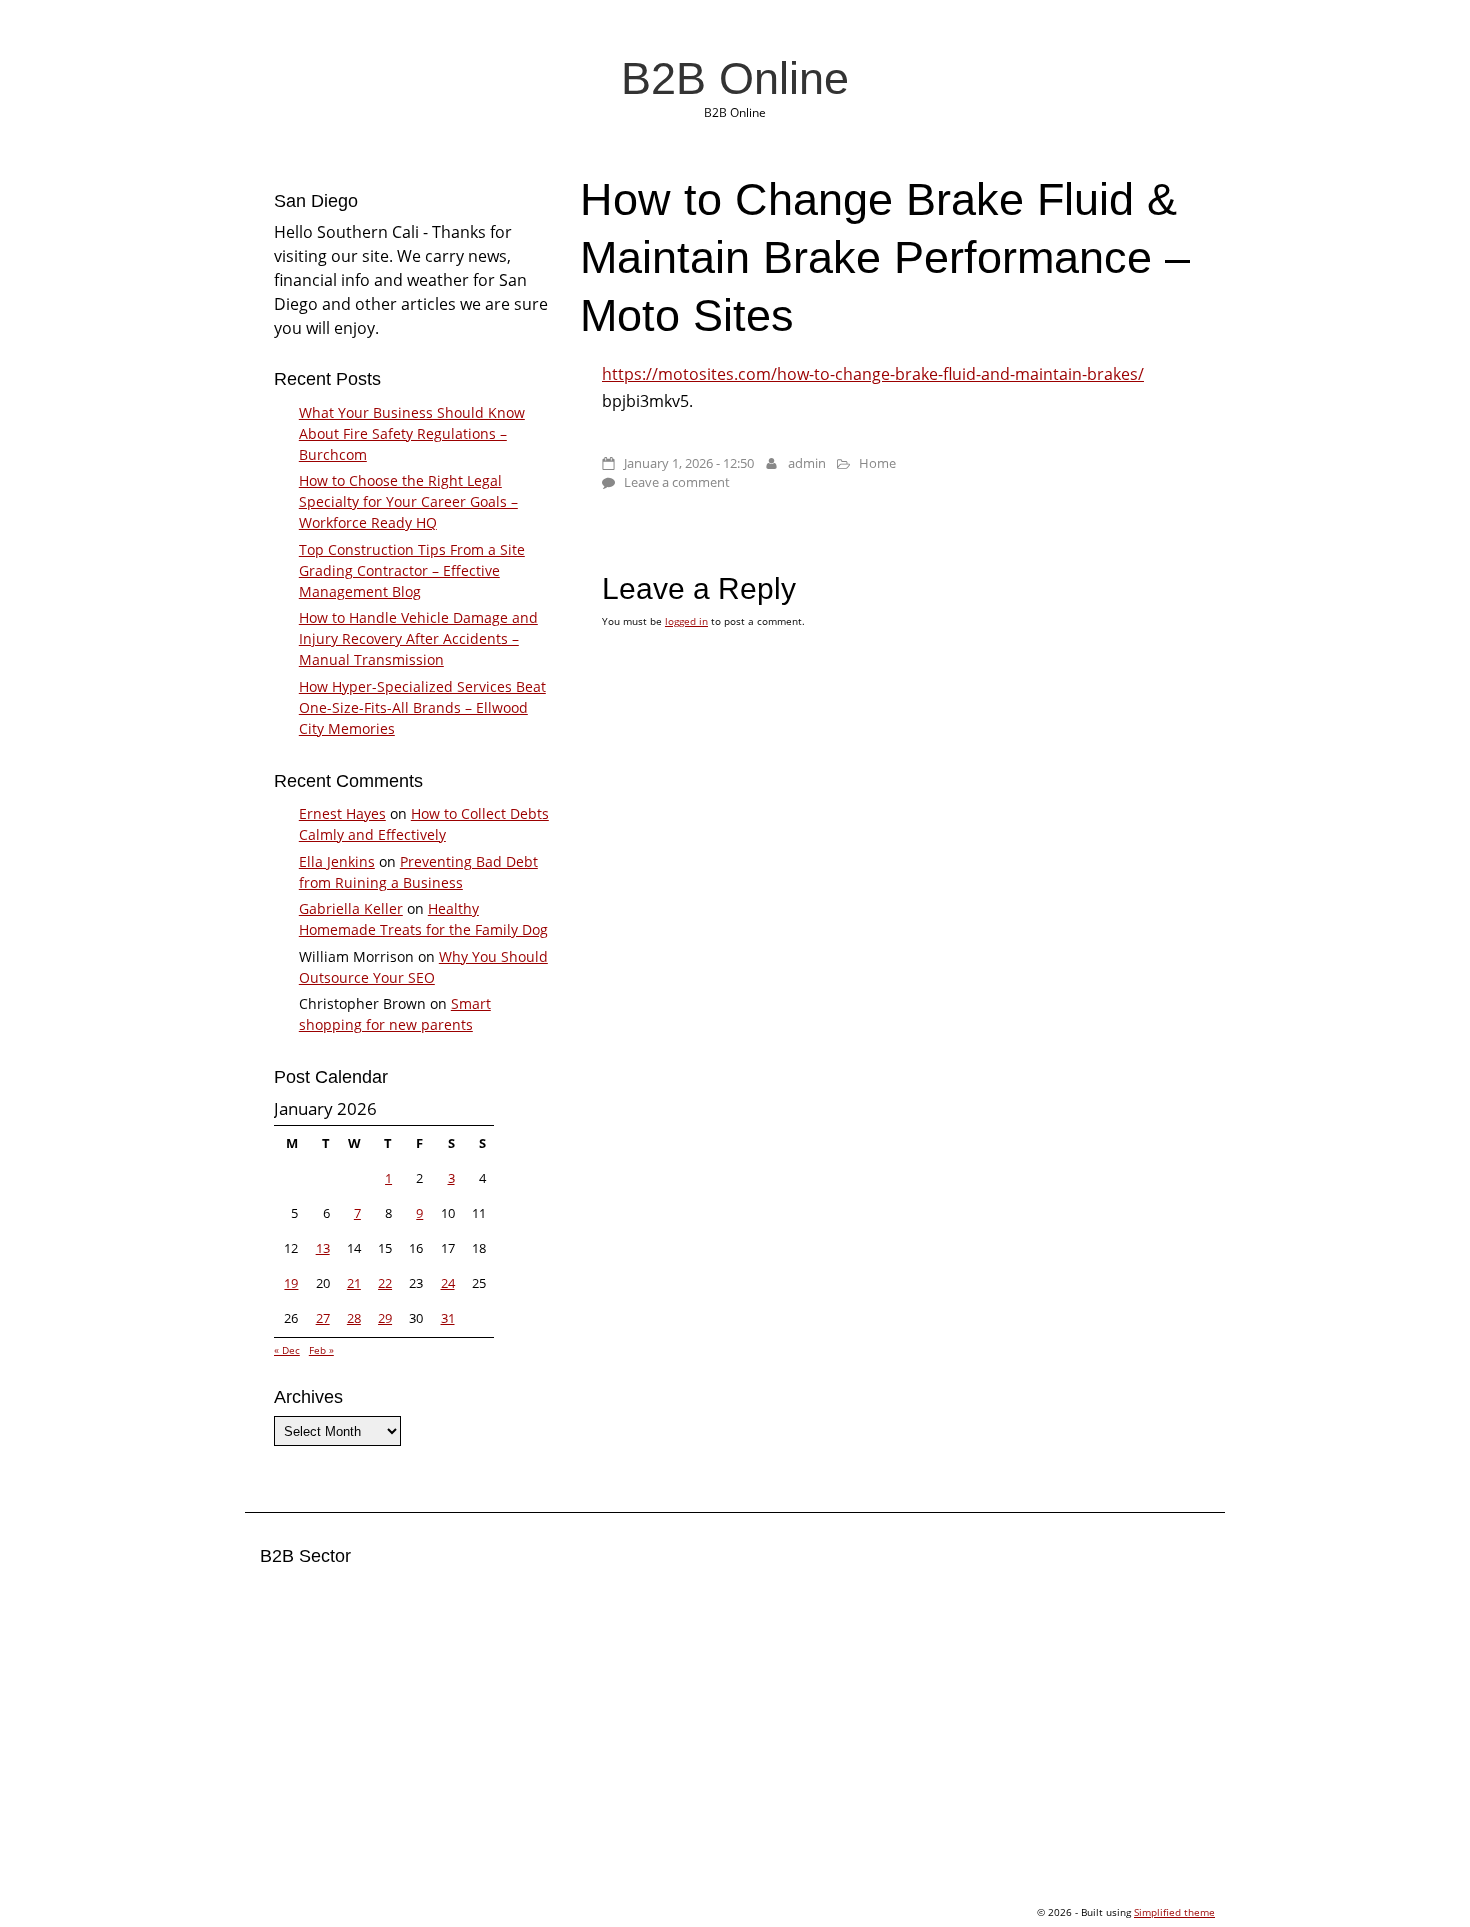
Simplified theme (1174, 1912)
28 (354, 1318)
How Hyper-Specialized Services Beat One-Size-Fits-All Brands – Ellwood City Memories (422, 707)
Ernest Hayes (342, 813)
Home (877, 463)
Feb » (321, 1350)
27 (323, 1318)
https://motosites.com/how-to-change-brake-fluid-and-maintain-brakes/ (873, 374)
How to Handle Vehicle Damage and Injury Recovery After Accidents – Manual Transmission (418, 638)
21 (354, 1283)
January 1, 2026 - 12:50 (689, 463)
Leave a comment (677, 482)
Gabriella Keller (351, 908)
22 (385, 1283)
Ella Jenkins (337, 861)
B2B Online (735, 78)
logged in (686, 621)
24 (448, 1283)
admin (807, 463)
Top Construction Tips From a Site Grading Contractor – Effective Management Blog (412, 570)
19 (291, 1283)
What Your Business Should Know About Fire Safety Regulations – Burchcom (412, 433)
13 (323, 1248)
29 (385, 1318)
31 (448, 1318)
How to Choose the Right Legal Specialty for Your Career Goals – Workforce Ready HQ (408, 501)
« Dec (287, 1350)
